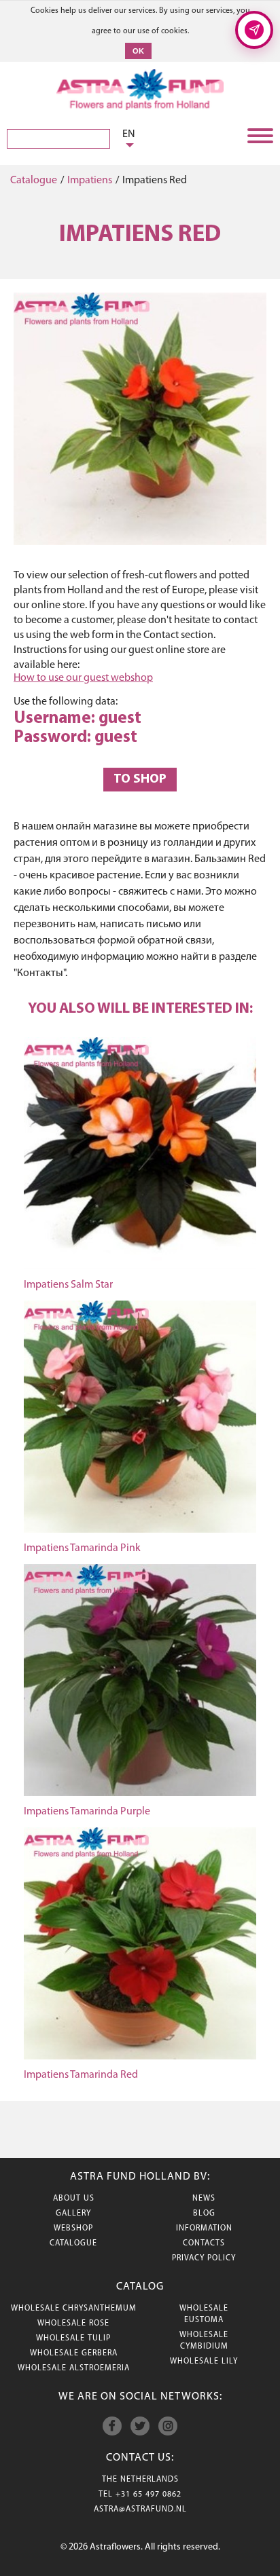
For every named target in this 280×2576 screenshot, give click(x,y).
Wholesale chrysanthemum (74, 2309)
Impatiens (90, 181)
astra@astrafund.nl (140, 2509)
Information (204, 2228)
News (204, 2199)
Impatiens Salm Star (68, 1285)
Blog (204, 2214)
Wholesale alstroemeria (74, 2368)
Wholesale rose (73, 2323)
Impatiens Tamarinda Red (81, 2075)
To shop (140, 780)
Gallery (73, 2214)
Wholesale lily (204, 2362)
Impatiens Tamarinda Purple (87, 1812)
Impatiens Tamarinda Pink (82, 1548)
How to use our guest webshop (83, 678)
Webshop (73, 2228)
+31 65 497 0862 (148, 2495)
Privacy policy (204, 2258)
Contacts (204, 2243)
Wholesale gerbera (74, 2353)
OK (138, 51)
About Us (74, 2199)
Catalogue (34, 181)
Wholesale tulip (73, 2338)
